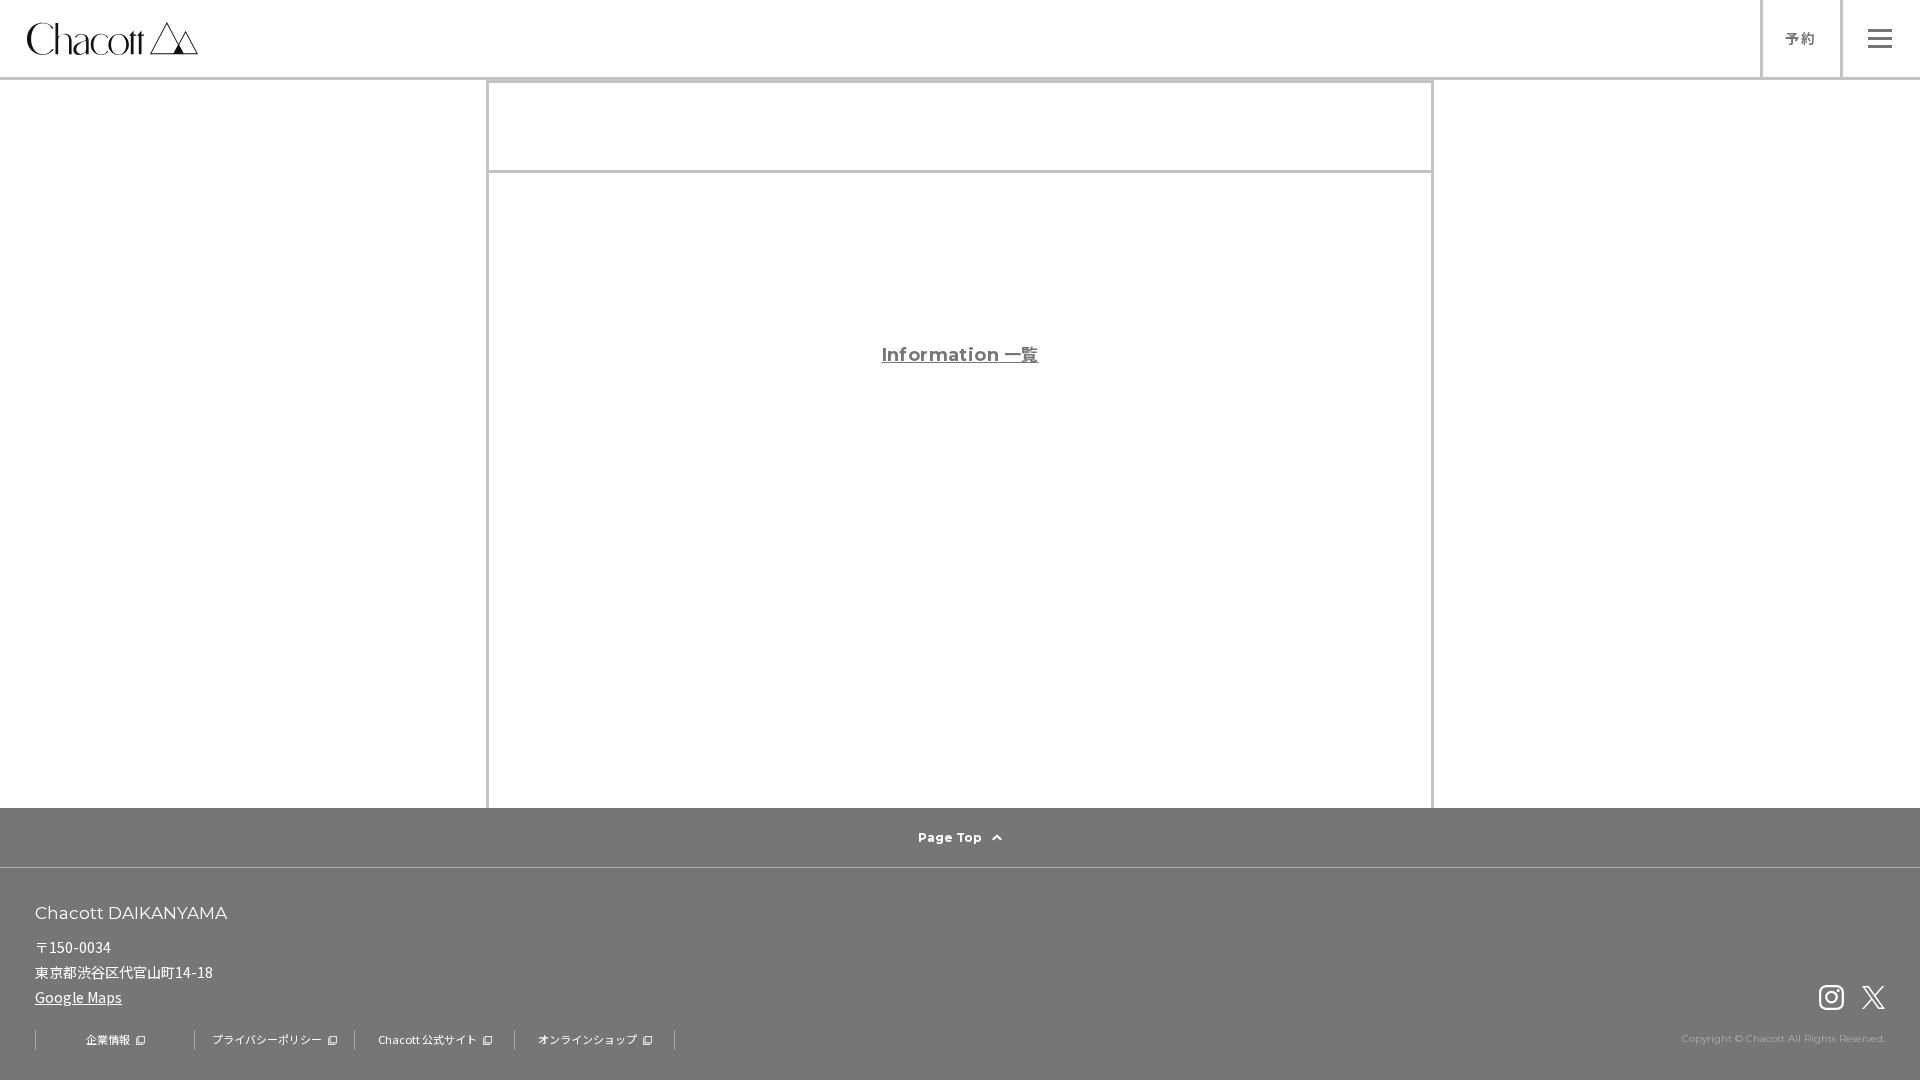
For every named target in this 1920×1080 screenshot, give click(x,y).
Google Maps (78, 997)
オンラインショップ (587, 1039)
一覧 (960, 354)
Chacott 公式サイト (427, 1039)
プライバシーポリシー (267, 1039)
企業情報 (108, 1039)
